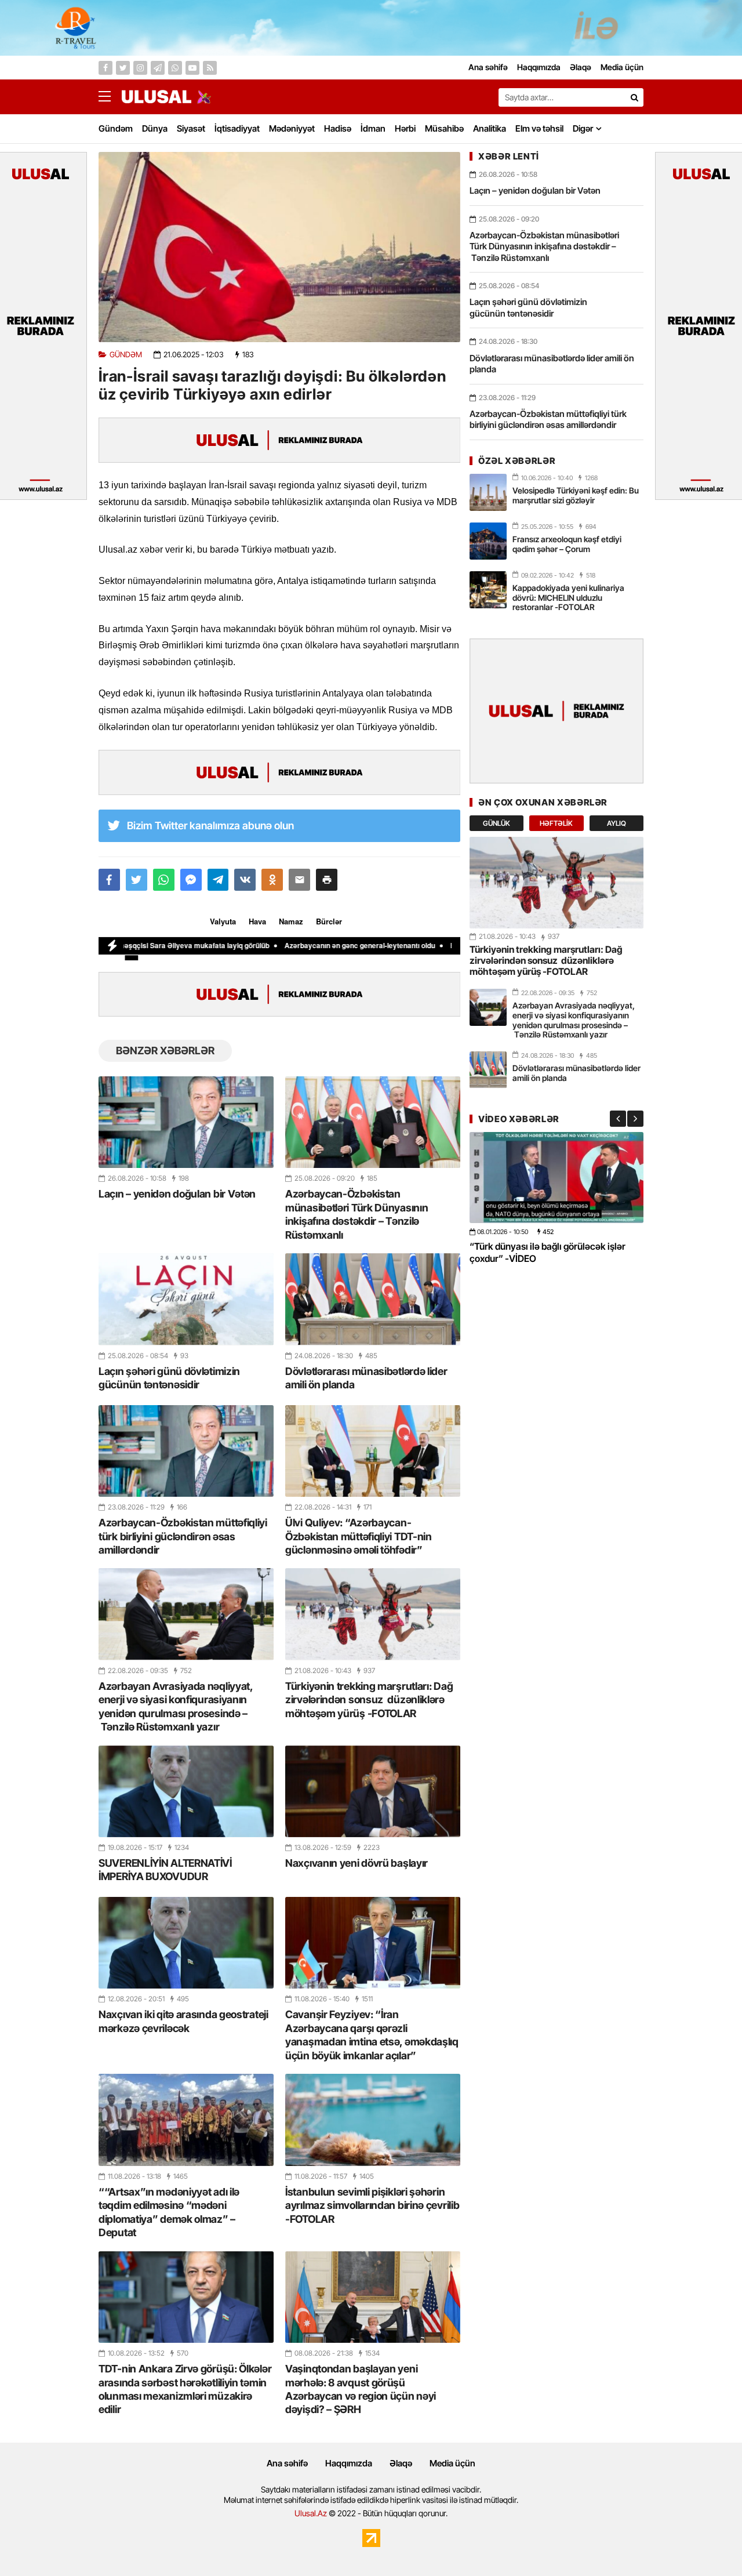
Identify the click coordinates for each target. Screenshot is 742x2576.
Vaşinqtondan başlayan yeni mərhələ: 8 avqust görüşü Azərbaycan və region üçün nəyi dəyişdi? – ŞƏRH (361, 2389)
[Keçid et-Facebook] (106, 68)
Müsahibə (444, 128)
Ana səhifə (287, 2463)
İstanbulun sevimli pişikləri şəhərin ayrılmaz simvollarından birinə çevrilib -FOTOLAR (372, 2205)
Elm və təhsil (539, 128)
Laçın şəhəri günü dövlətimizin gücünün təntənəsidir (169, 1378)
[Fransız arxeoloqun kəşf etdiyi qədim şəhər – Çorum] (488, 541)
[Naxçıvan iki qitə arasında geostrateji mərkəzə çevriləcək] (186, 1943)
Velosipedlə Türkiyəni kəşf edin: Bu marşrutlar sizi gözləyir (576, 495)
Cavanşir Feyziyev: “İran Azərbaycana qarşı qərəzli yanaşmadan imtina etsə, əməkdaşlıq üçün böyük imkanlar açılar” (372, 2035)
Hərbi (405, 128)
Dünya (155, 128)
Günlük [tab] (497, 823)
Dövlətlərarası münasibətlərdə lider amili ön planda (366, 1378)
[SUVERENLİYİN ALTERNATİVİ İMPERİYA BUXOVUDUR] (186, 1791)
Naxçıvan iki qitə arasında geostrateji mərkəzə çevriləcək (183, 2021)
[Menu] (110, 97)
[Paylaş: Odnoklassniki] (272, 880)
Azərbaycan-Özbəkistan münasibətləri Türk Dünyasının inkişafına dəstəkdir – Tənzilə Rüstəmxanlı (357, 1214)
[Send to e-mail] (299, 880)
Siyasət (191, 128)
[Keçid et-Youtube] (192, 68)
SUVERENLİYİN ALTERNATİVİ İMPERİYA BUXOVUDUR (165, 1870)
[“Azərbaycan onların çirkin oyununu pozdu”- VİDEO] (556, 1178)
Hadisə (338, 128)
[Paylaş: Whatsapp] (164, 880)
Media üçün (452, 2463)
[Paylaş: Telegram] (218, 880)
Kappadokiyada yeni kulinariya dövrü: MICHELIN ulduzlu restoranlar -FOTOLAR (568, 598)
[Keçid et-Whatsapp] (175, 68)
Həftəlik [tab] (556, 823)
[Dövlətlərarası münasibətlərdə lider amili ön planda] (373, 1299)
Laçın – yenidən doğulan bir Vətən (177, 1194)
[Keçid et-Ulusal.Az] (157, 97)
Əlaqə (401, 2463)
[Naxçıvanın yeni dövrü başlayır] (373, 1791)
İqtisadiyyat (237, 128)
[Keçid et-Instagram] (140, 68)
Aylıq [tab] (616, 823)
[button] (327, 880)
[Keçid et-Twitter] (123, 68)
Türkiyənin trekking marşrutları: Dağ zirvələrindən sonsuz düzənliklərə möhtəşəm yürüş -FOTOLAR (369, 1700)
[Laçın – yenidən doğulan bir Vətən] (186, 1122)
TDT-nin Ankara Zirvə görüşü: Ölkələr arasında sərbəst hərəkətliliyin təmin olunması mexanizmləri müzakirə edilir (185, 2389)
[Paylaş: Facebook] (109, 880)
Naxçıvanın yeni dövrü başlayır (357, 1863)
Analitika (490, 128)
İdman (373, 128)
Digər (583, 128)
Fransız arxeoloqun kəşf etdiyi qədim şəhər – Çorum (567, 544)
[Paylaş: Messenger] (191, 880)
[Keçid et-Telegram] (158, 68)
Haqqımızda (349, 2463)
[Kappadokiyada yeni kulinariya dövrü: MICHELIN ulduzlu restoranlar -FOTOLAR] (488, 590)
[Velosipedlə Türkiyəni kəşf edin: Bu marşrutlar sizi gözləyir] (488, 492)
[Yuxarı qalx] (710, 2544)
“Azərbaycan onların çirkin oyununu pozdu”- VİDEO (544, 1252)
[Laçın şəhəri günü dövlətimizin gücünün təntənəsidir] (186, 1299)
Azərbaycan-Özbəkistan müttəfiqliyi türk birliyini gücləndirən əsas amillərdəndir (183, 1536)
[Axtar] (634, 97)
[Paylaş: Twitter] (137, 880)
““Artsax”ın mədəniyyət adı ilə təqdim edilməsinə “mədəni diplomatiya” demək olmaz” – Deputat (169, 2212)
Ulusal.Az (311, 2513)
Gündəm (116, 128)
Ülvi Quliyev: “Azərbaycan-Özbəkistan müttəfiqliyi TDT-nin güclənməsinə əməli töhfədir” (359, 1536)
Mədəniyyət (292, 128)
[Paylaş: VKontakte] (245, 880)
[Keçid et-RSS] (210, 68)
